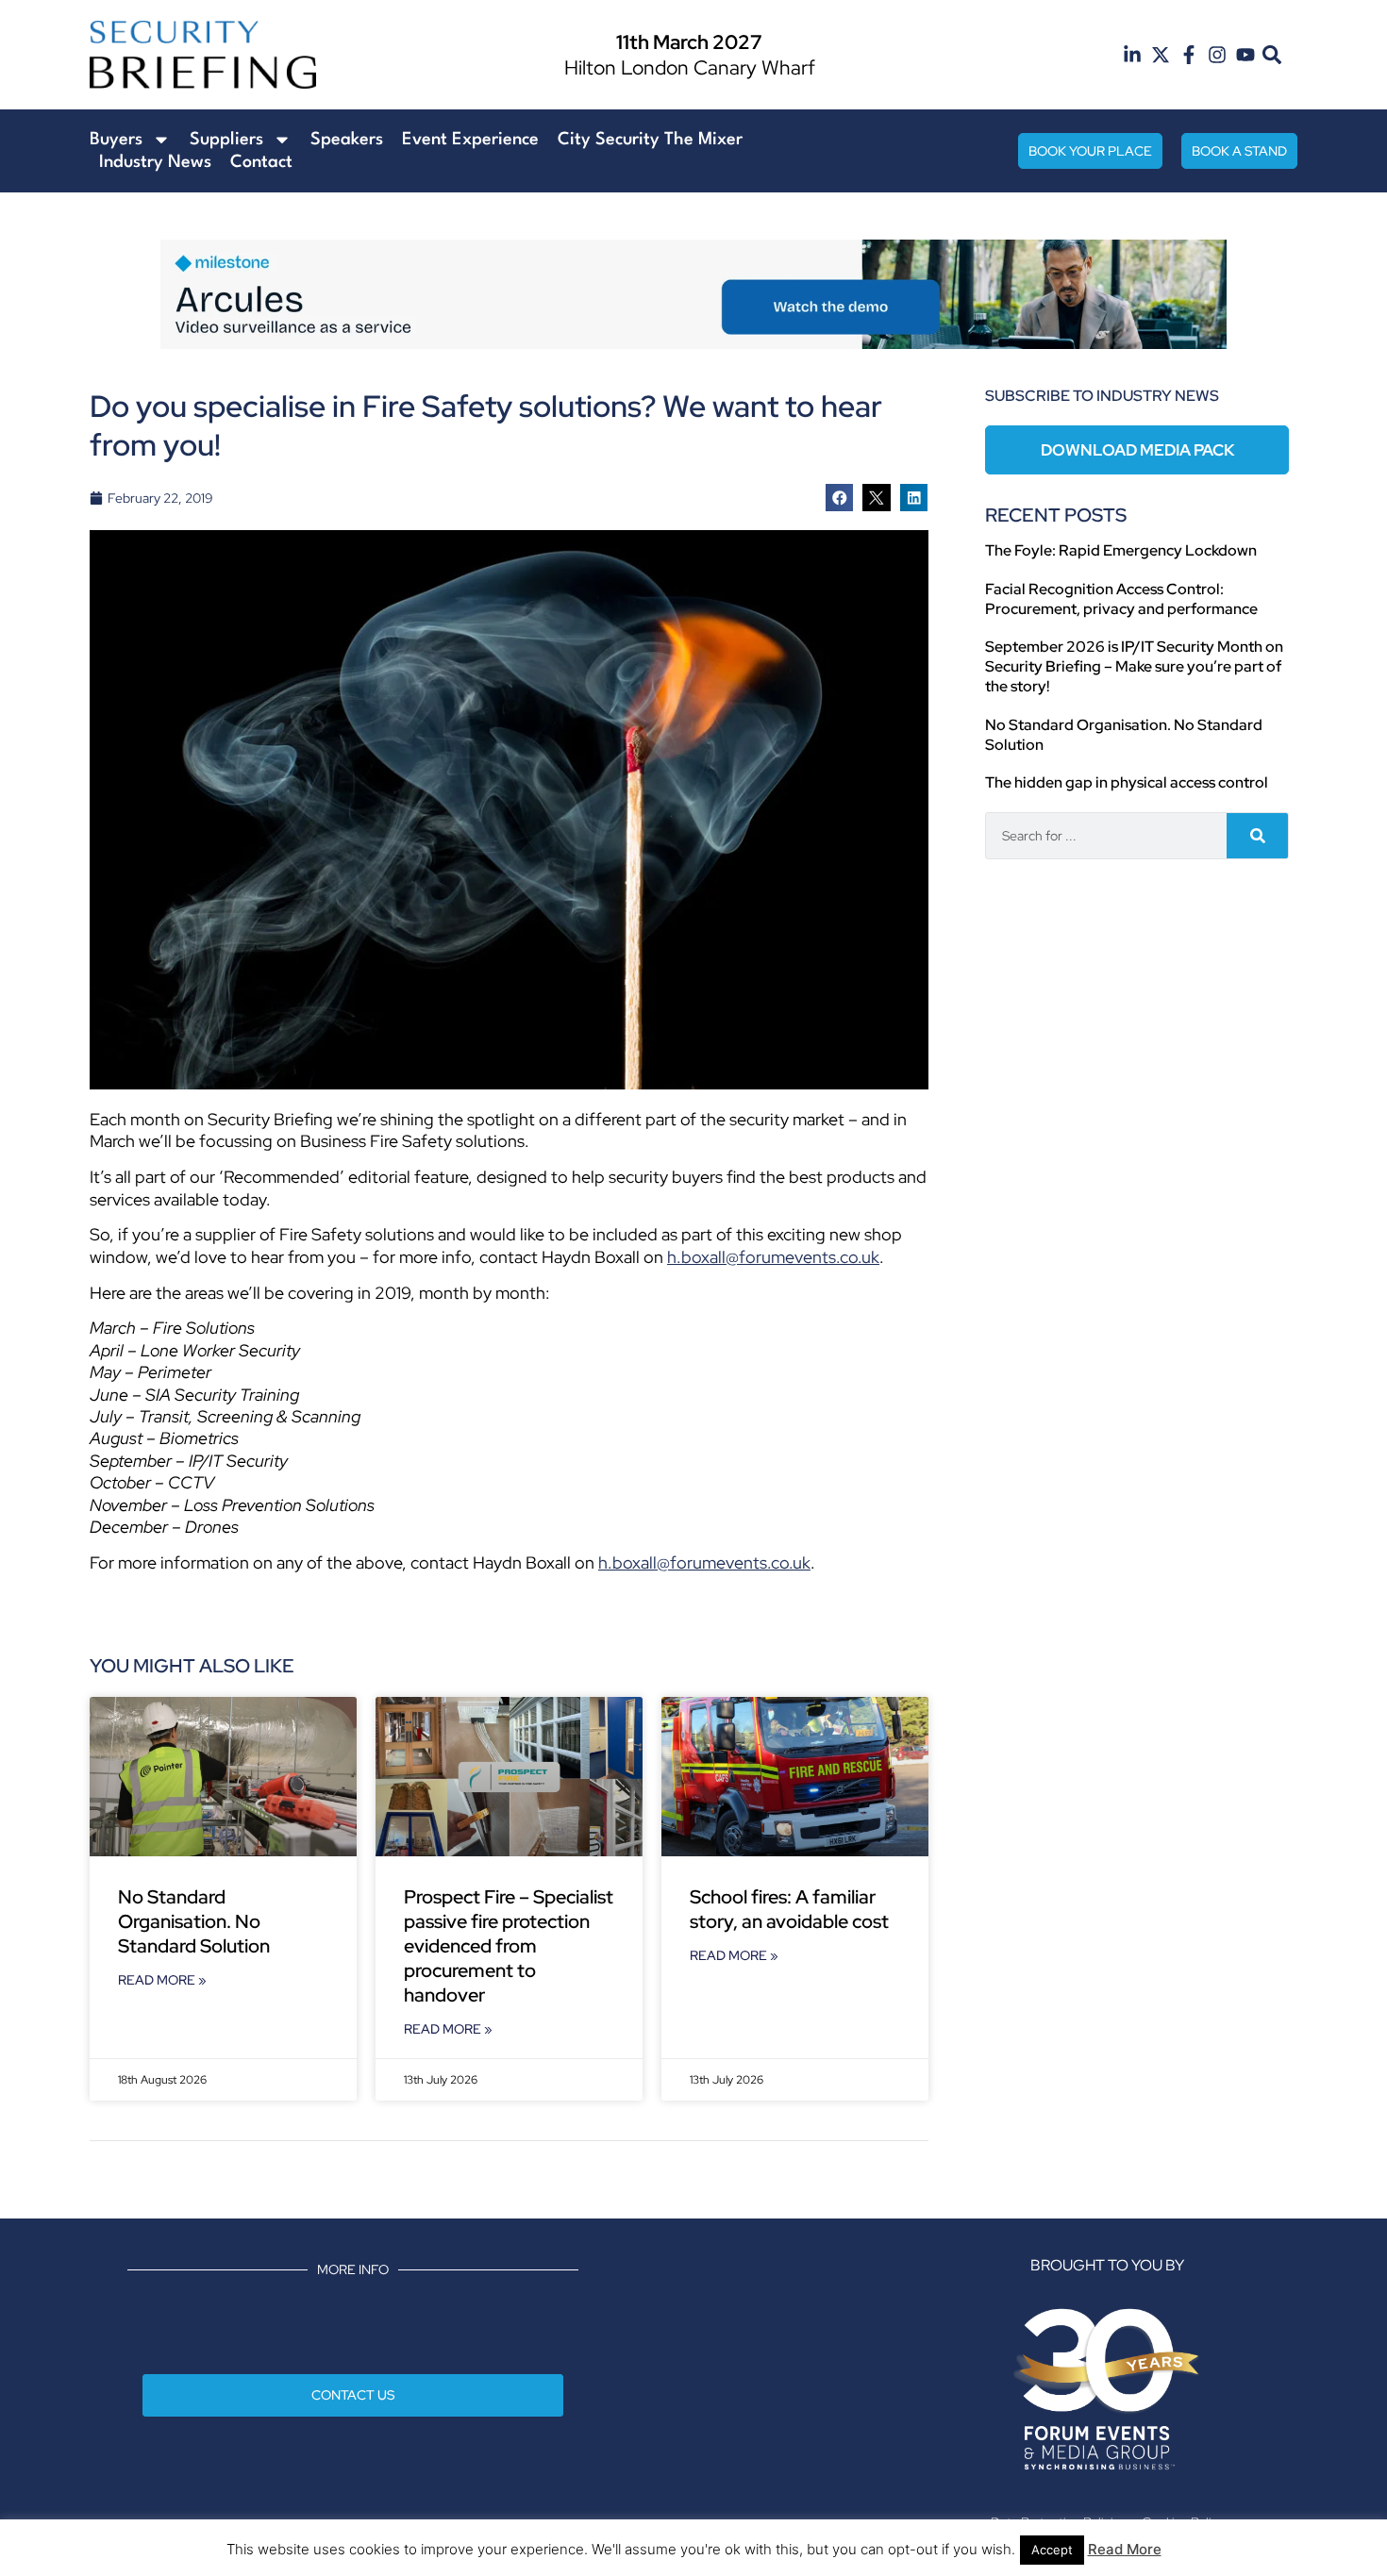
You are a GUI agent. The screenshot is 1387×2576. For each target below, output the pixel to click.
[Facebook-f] (1189, 55)
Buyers (116, 140)
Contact (261, 162)
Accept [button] (1052, 2550)
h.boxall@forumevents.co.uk (773, 1257)
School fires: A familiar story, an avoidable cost (791, 1909)
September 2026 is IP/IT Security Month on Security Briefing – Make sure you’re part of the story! (1134, 666)
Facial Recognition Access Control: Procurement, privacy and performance (1121, 599)
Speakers (347, 140)
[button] (1272, 55)
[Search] (1257, 836)
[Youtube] (1245, 55)
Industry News (155, 162)
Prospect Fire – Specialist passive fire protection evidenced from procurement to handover (509, 1946)
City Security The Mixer (650, 140)
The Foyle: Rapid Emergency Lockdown (1121, 550)
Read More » (162, 1980)
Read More (1125, 2549)
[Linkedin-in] (1132, 55)
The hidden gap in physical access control (1127, 782)
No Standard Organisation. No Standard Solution (194, 1921)
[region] (693, 294)
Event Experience (470, 140)
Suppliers (226, 140)
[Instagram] (1217, 55)
